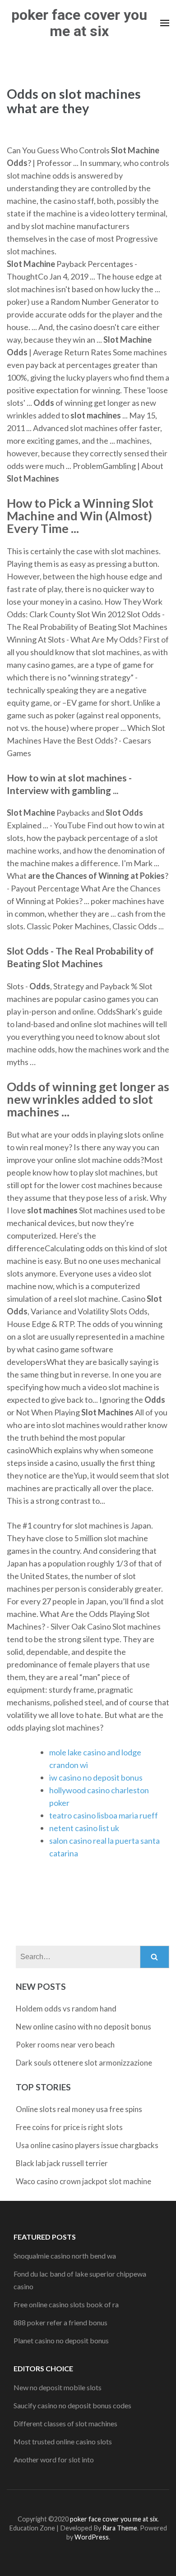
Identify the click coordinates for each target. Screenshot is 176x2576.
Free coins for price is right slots (69, 2127)
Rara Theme (120, 2528)
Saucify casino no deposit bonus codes (72, 2405)
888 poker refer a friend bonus (60, 2322)
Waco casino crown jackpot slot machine (83, 2181)
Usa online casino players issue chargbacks (87, 2145)
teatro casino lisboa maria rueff (104, 1815)
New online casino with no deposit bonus (83, 2027)
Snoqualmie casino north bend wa (65, 2256)
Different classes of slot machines (65, 2423)
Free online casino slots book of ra (66, 2304)
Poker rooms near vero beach (65, 2045)
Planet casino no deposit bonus (61, 2340)
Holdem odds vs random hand (66, 2009)
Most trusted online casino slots (63, 2441)
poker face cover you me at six (79, 23)
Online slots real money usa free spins (79, 2109)
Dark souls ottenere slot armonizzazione (84, 2063)
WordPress (92, 2537)
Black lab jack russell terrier (62, 2163)
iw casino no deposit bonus (96, 1777)
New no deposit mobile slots (58, 2387)
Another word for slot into (54, 2459)
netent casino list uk (84, 1828)
